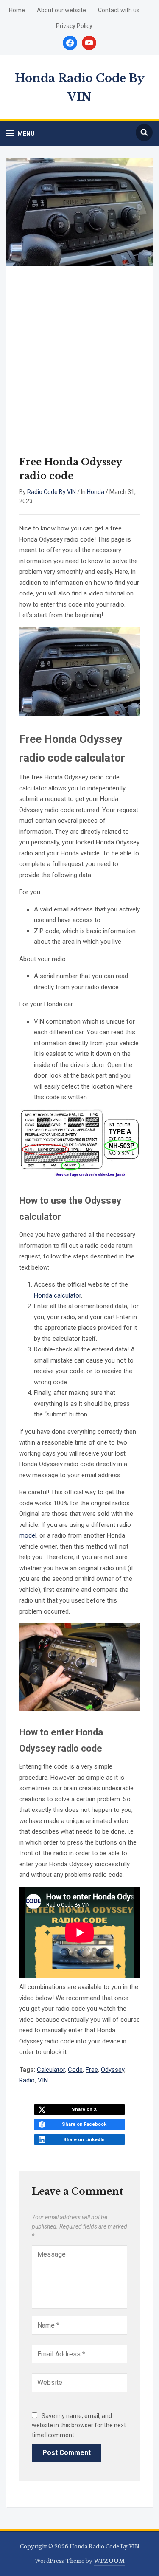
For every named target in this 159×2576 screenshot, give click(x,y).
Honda (96, 492)
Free (92, 2070)
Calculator (51, 2070)
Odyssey (113, 2070)
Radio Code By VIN (52, 492)
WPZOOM (109, 2561)
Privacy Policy (74, 26)
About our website (61, 10)
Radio (27, 2080)
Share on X (84, 2109)
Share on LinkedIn (84, 2140)
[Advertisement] (79, 363)
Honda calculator (57, 1295)
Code (75, 2070)
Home (17, 10)
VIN (43, 2080)
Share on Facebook (84, 2124)
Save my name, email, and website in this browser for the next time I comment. (79, 2425)
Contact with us (119, 10)
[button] (21, 134)
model (28, 1535)
